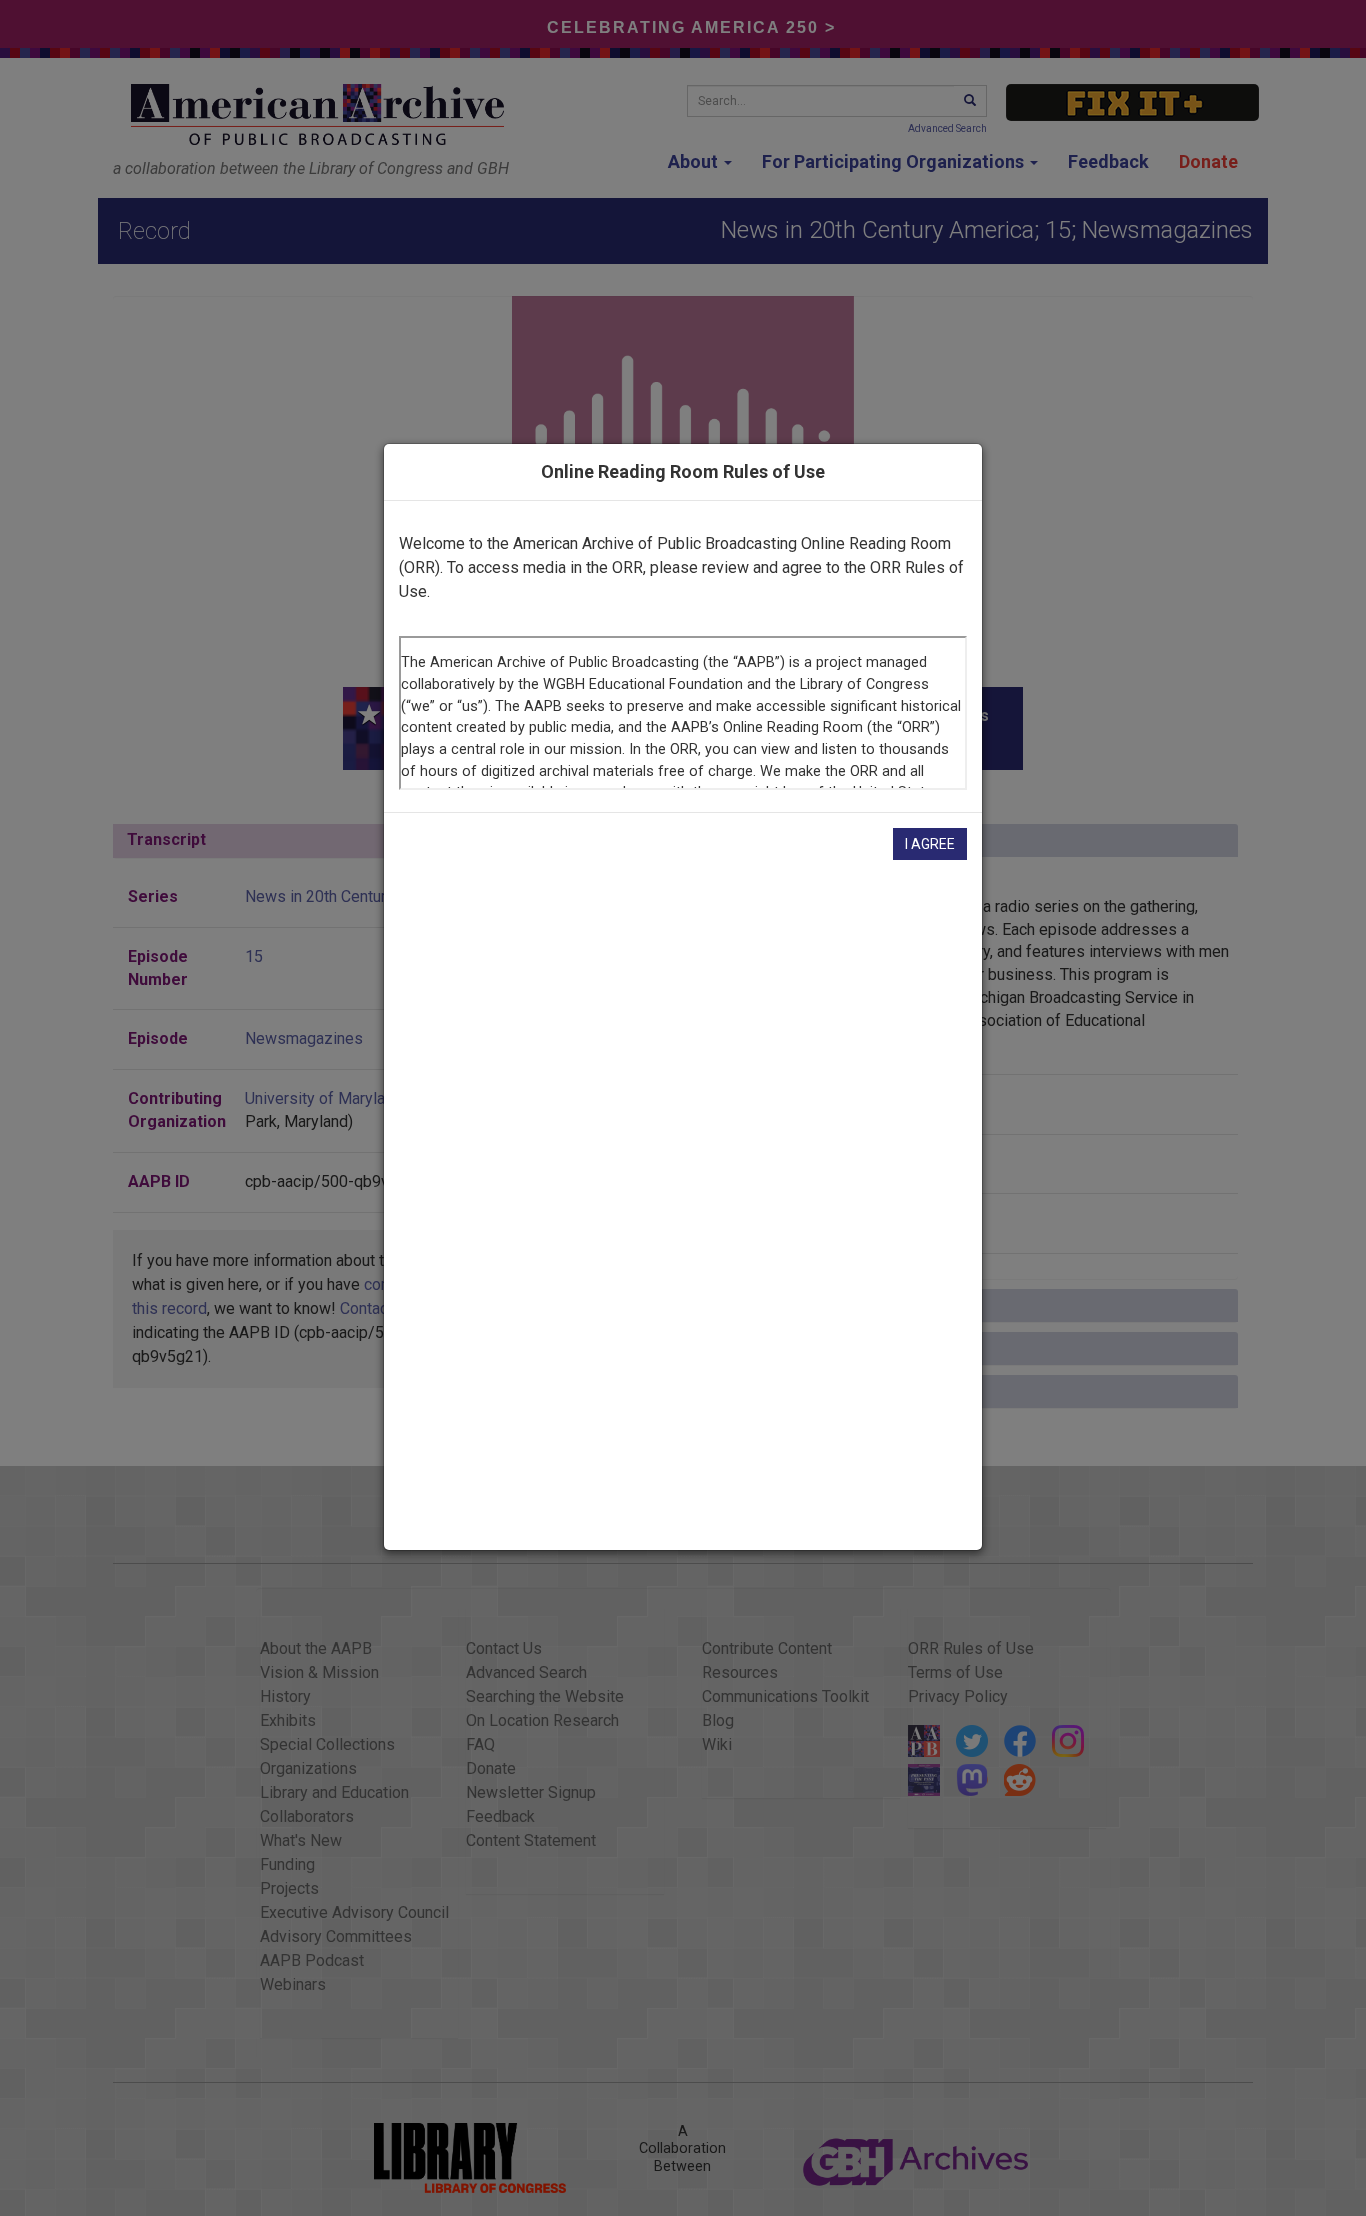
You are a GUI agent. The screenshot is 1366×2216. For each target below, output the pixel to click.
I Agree (930, 844)
